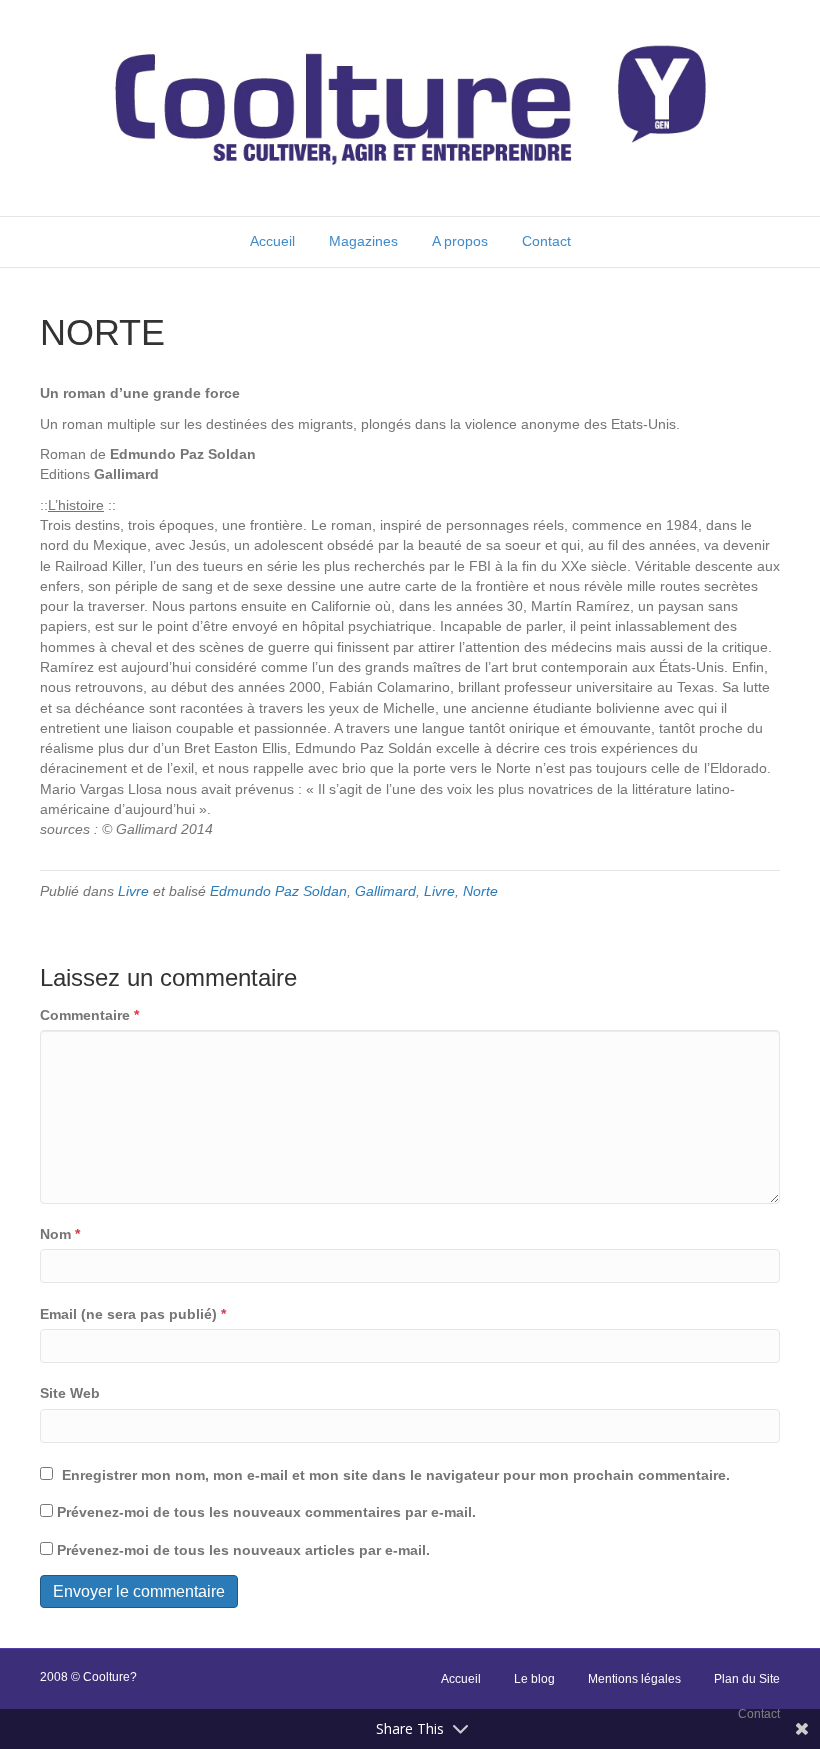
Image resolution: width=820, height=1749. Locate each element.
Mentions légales (634, 1679)
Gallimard (385, 891)
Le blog (534, 1679)
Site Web (70, 1393)
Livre (133, 891)
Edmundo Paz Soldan (278, 891)
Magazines (363, 241)
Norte (480, 891)
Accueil (272, 241)
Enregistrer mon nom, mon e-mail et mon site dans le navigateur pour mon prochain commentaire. (396, 1475)
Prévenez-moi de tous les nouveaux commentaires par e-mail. (266, 1512)
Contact (546, 241)
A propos (460, 241)
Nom (60, 1234)
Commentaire (89, 1015)
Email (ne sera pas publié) (133, 1314)
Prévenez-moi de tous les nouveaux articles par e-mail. (243, 1550)
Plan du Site (747, 1679)
